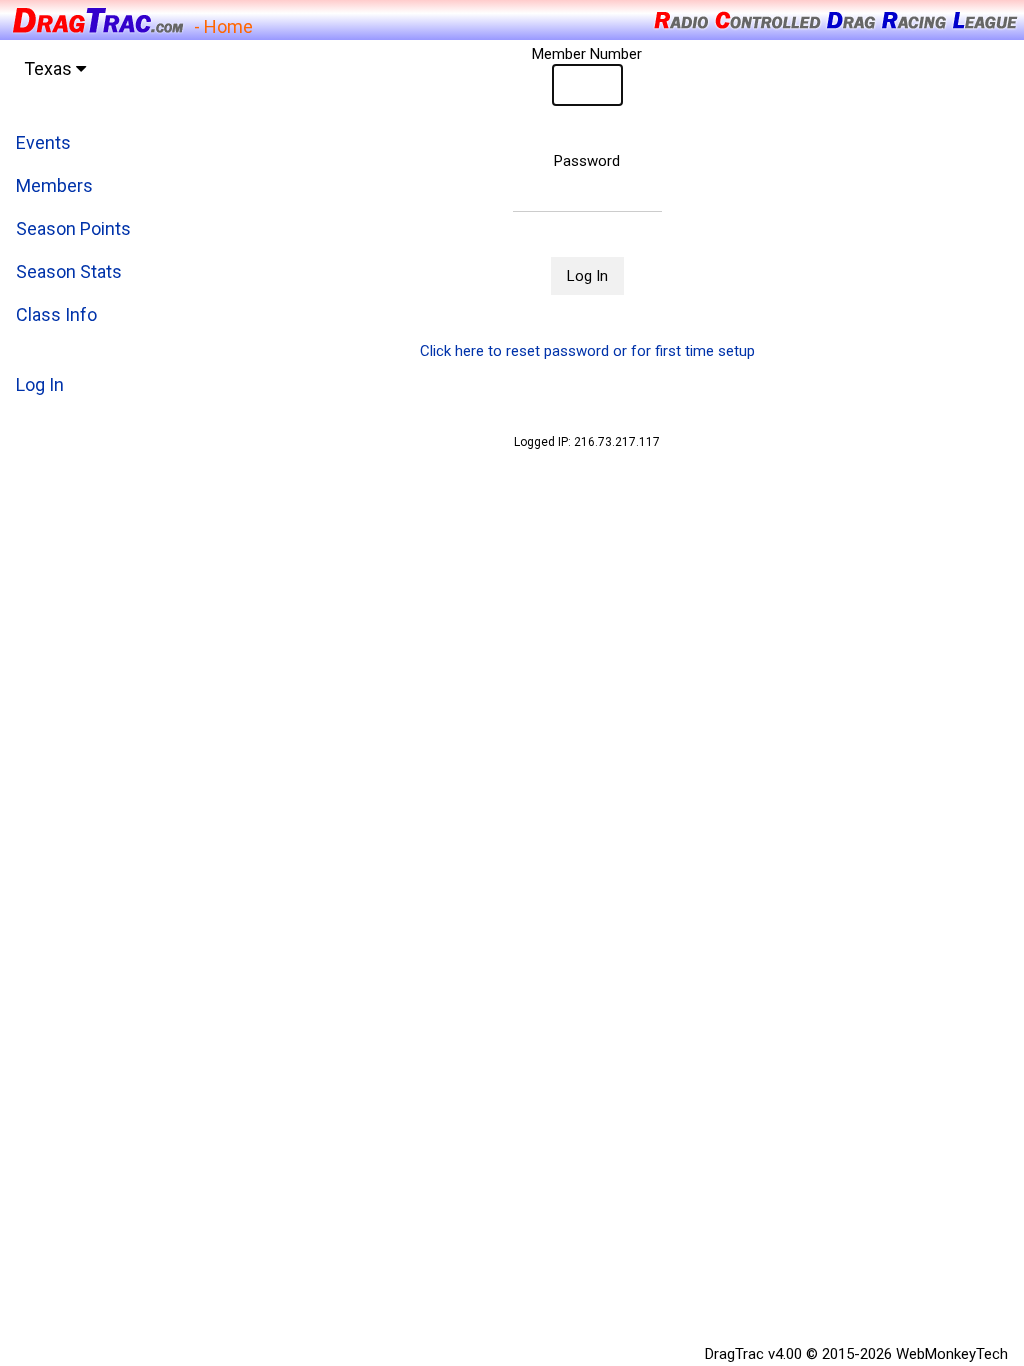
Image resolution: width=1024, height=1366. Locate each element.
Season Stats (69, 271)
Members (54, 185)
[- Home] (97, 18)
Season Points (73, 228)
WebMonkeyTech (952, 1354)
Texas (50, 68)
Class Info (56, 314)
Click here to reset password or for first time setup (587, 351)
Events (43, 142)
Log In (40, 384)
